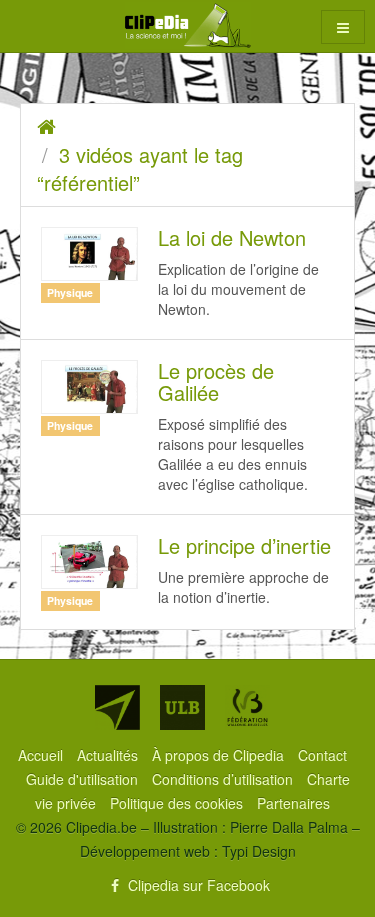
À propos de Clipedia (220, 755)
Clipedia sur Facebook (197, 885)
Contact (322, 755)
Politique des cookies (178, 803)
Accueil (42, 755)
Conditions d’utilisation (224, 779)
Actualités (109, 755)
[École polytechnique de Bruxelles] (117, 707)
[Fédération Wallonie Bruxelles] (247, 707)
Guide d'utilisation (84, 779)
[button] (343, 27)
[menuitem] (42, 755)
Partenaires (293, 803)
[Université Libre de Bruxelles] (182, 707)
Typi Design (259, 851)
